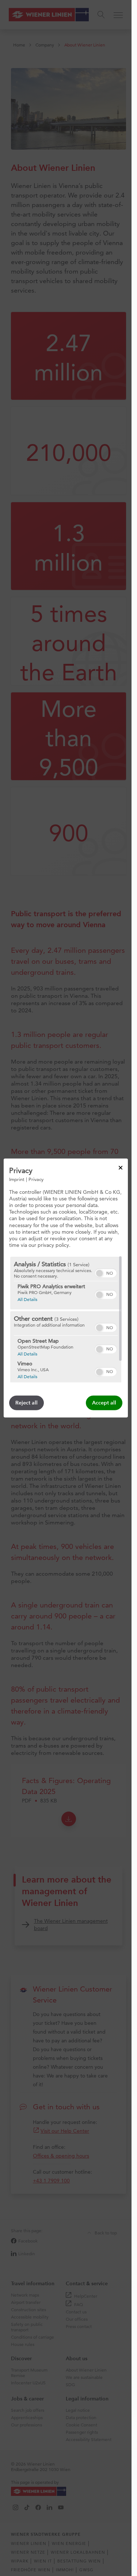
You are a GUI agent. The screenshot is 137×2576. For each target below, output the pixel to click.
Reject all (26, 1403)
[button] (99, 1273)
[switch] (106, 1272)
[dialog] (66, 1288)
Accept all (104, 1403)
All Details (27, 1299)
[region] (66, 1320)
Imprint (17, 1179)
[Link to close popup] (121, 1167)
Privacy (36, 1179)
